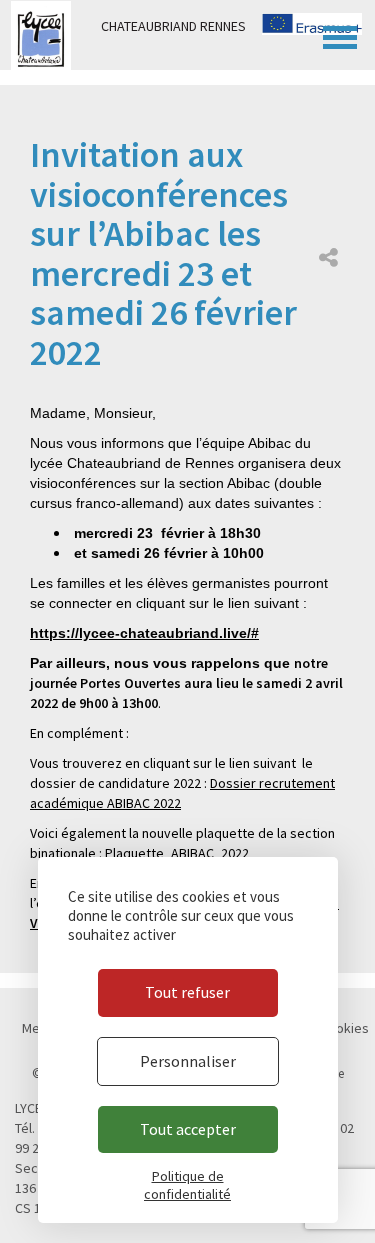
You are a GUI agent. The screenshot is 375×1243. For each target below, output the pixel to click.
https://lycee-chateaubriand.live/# (144, 633)
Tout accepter (188, 1129)
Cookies (344, 1028)
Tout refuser (187, 992)
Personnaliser (188, 1061)
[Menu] (340, 35)
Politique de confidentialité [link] (187, 1185)
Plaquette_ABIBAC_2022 (177, 853)
